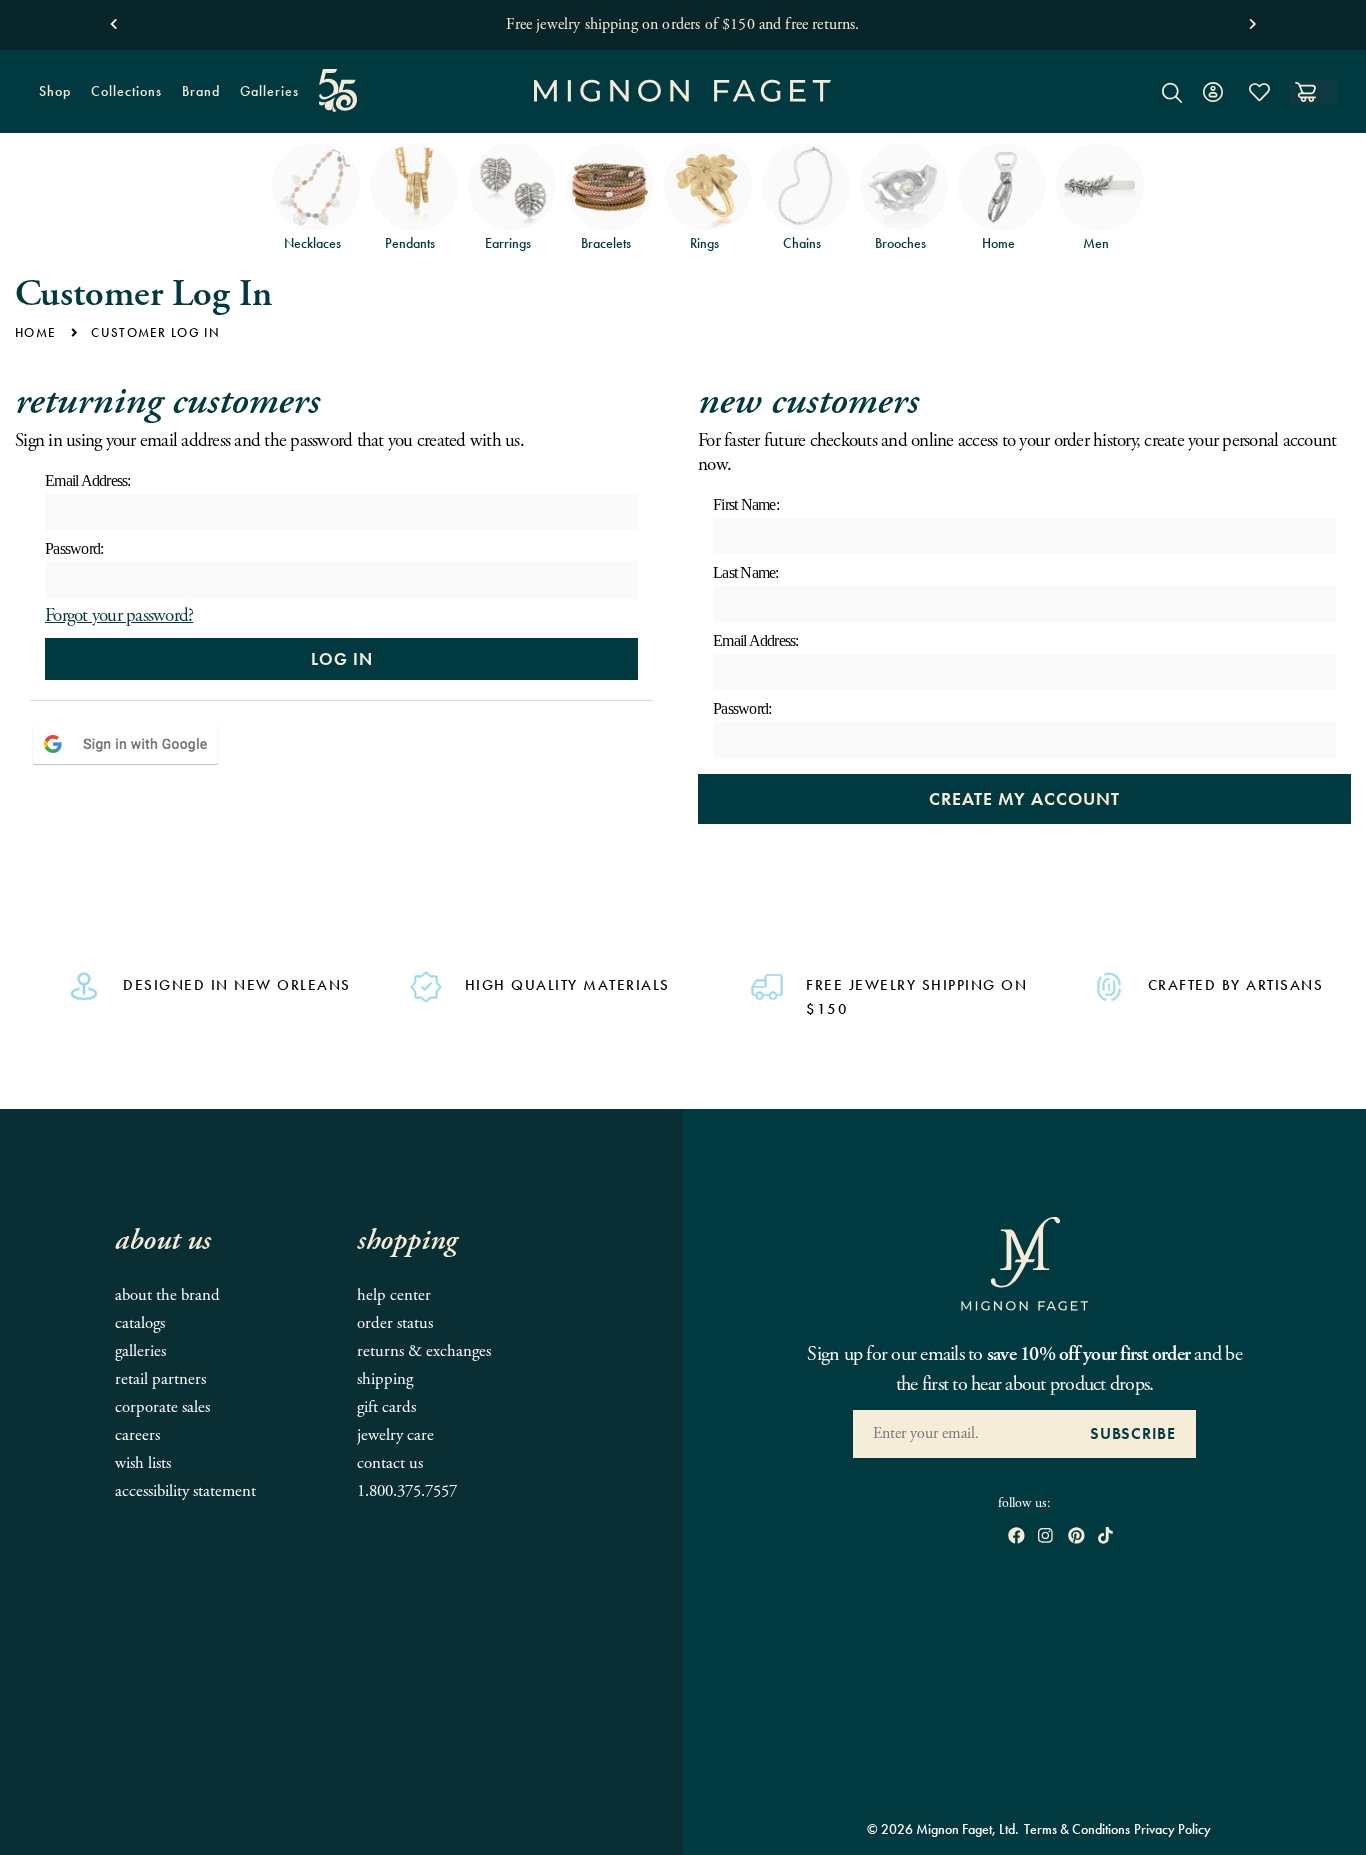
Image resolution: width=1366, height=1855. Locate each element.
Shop (50, 99)
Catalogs (140, 1323)
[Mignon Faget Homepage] (683, 106)
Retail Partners (160, 1379)
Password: (74, 548)
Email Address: (88, 480)
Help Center (394, 1295)
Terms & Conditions (1077, 1829)
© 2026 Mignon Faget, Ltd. (943, 1829)
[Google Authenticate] (125, 744)
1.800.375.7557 (407, 1491)
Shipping (385, 1379)
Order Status (395, 1323)
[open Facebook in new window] (1016, 1537)
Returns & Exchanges (424, 1351)
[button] (113, 19)
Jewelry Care (395, 1435)
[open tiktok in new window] (1105, 1537)
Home (35, 332)
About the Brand (167, 1295)
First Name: (746, 504)
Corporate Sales (162, 1407)
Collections (121, 99)
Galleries (269, 91)
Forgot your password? (119, 616)
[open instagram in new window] (1045, 1537)
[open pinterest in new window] (1076, 1537)
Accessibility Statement (185, 1491)
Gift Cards (386, 1407)
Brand (196, 99)
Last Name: (746, 572)
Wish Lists (143, 1463)
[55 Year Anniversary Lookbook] (338, 91)
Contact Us (390, 1463)
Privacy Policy (1172, 1829)
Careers (137, 1435)
